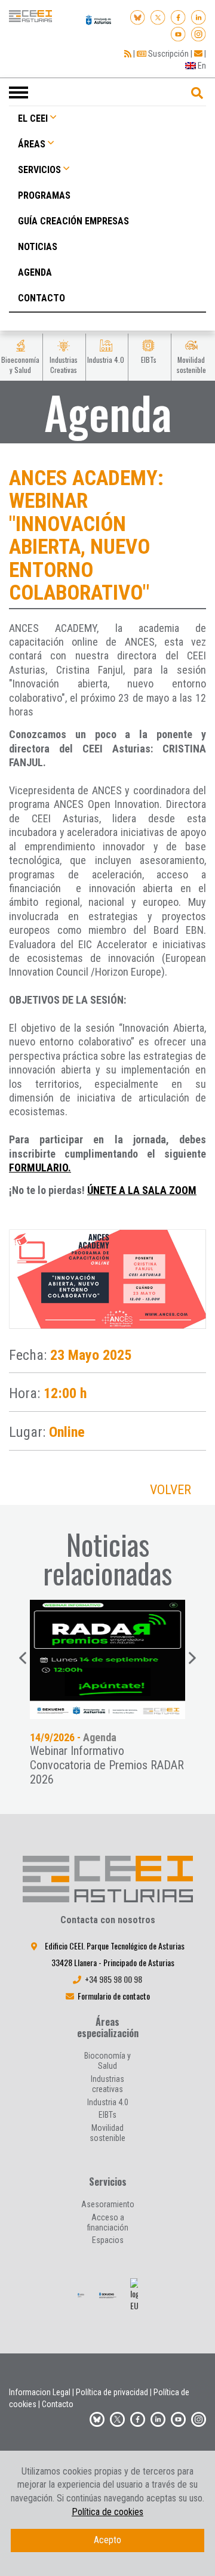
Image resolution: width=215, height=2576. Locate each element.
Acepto (107, 2540)
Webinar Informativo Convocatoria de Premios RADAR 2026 (107, 1765)
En (201, 66)
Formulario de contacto (114, 1996)
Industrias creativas (107, 2084)
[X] (158, 16)
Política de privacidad (112, 2392)
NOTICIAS (38, 247)
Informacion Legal (40, 2392)
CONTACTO (42, 298)
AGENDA (35, 272)
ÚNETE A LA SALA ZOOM (142, 1190)
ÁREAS (32, 144)
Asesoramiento (108, 2204)
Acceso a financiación (108, 2222)
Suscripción (168, 54)
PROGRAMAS (44, 195)
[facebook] (178, 16)
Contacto (58, 2404)
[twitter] (117, 2417)
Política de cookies (107, 2512)
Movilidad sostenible (107, 2133)
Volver (171, 1490)
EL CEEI (33, 118)
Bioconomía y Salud (107, 2061)
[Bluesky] (138, 16)
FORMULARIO (39, 1167)
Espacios (108, 2240)
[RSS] (128, 54)
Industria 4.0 (108, 2102)
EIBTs (107, 2115)
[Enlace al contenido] (107, 1659)
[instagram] (199, 32)
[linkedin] (199, 16)
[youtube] (178, 32)
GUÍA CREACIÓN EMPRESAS (73, 221)
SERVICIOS (39, 170)
